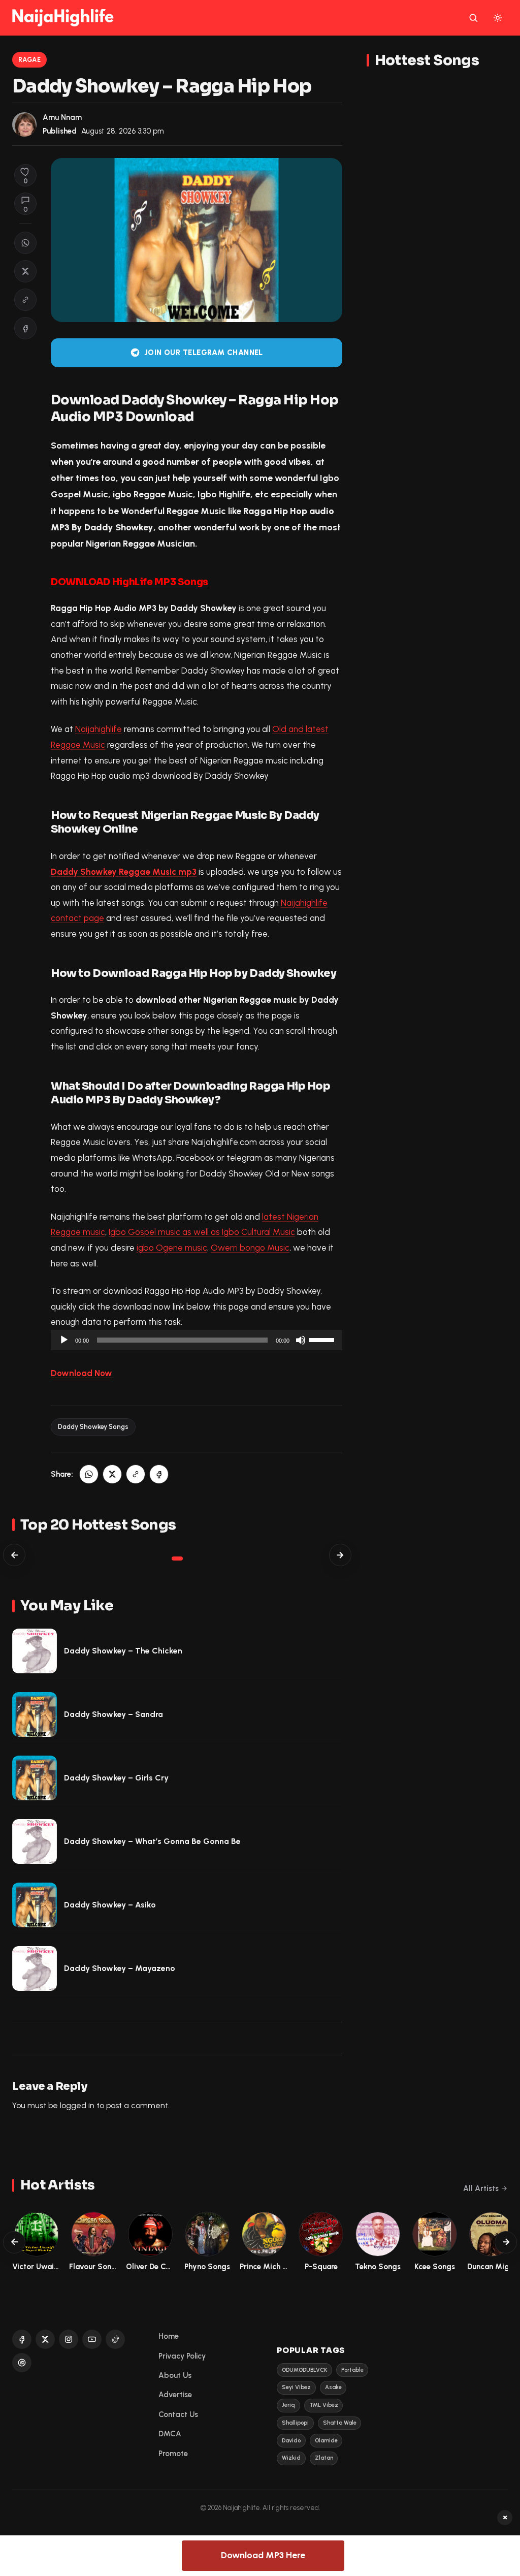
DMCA (170, 2434)
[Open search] (473, 18)
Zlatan (324, 2458)
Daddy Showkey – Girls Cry (116, 1778)
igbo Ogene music (172, 1248)
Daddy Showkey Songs (93, 1427)
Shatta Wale (340, 2423)
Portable (352, 2370)
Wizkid (291, 2458)
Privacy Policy (182, 2356)
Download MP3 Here (263, 2555)
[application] (197, 1340)
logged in (77, 2105)
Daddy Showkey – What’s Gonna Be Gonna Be (152, 1841)
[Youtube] (92, 2339)
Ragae (30, 60)
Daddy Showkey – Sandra (113, 1714)
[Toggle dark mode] (498, 18)
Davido (291, 2441)
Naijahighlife (99, 729)
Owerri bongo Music (250, 1248)
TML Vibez (324, 2405)
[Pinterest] (22, 2363)
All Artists (481, 2188)
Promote (173, 2454)
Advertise (175, 2395)
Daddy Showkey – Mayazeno (120, 1968)
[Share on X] (25, 271)
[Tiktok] (115, 2339)
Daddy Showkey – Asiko (110, 1905)
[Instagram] (69, 2339)
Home (169, 2336)
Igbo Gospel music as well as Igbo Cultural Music (202, 1232)
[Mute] (301, 1340)
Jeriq (288, 2405)
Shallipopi (295, 2423)
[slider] (323, 1339)
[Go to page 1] (177, 1559)
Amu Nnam (62, 117)
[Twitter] (45, 2339)
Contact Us (178, 2414)
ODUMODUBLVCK (304, 2370)
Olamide (326, 2441)
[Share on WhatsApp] (25, 243)
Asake (333, 2387)
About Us (175, 2375)
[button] (25, 300)
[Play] (64, 1340)
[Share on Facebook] (25, 328)
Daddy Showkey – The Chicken (123, 1651)
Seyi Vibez (296, 2387)
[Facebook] (22, 2339)
